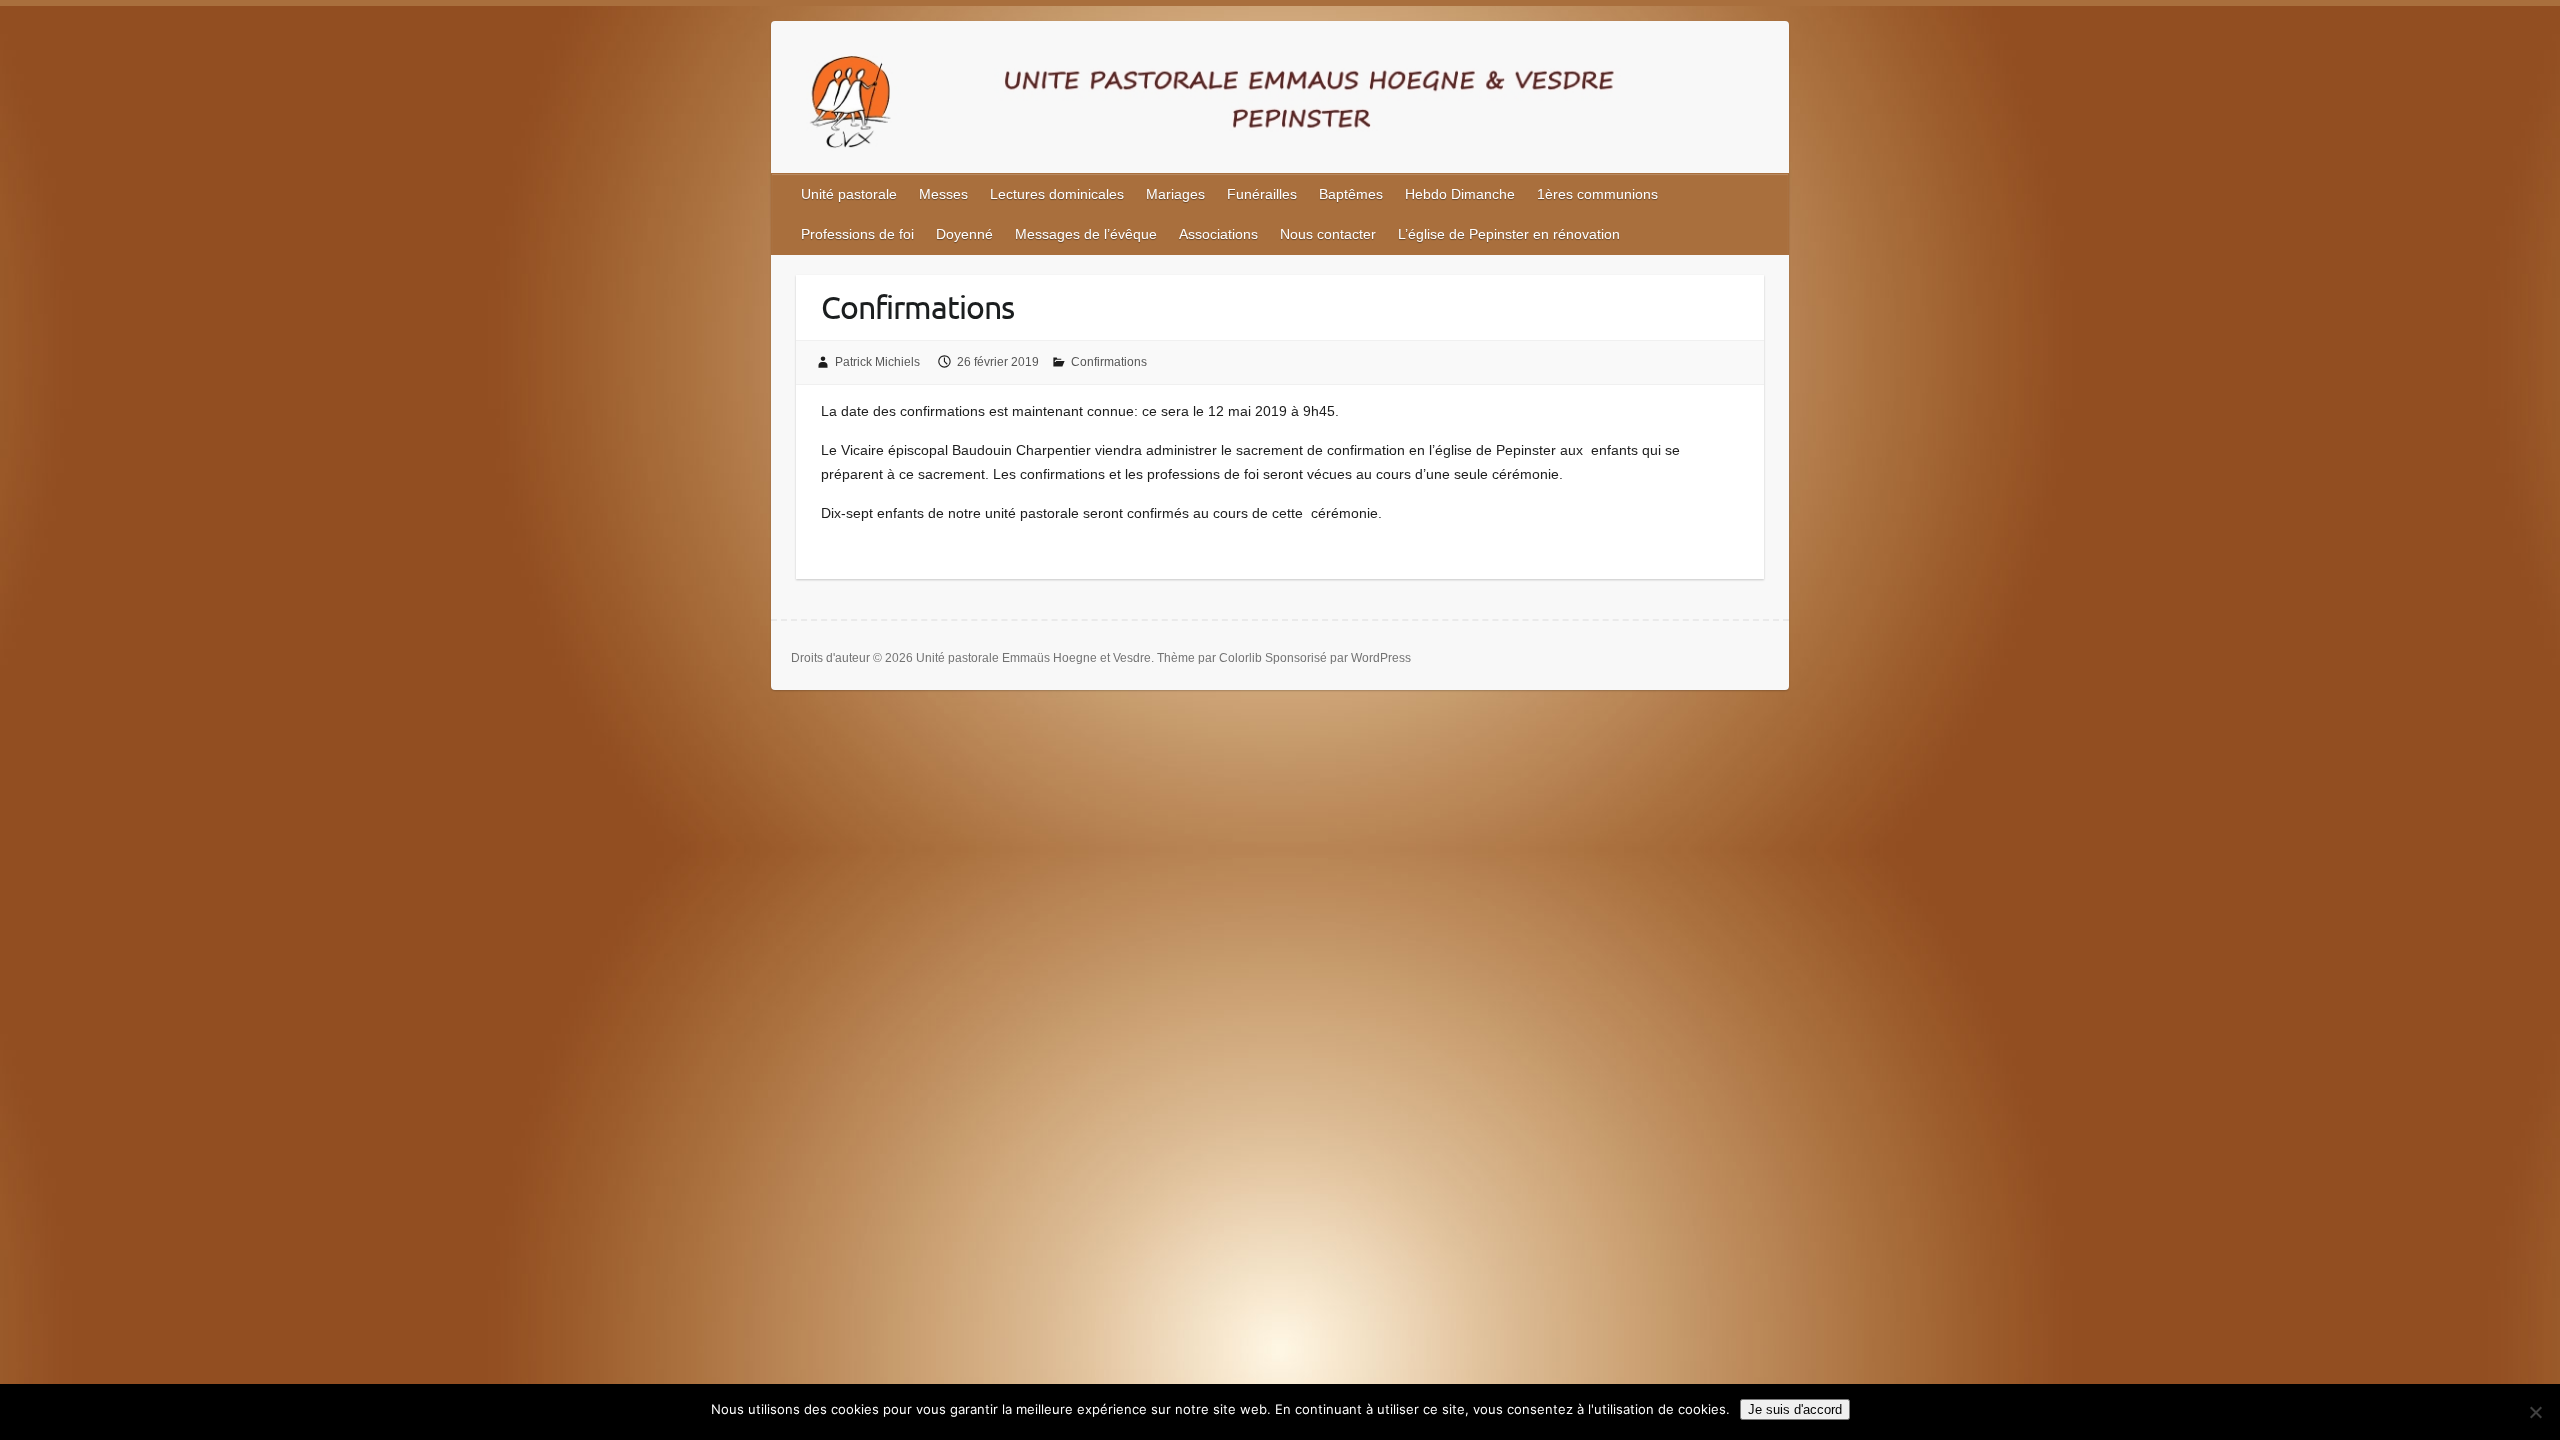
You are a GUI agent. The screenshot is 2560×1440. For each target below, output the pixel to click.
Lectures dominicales (1057, 194)
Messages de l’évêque (1086, 234)
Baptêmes (1351, 194)
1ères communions (1597, 194)
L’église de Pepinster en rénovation (1509, 234)
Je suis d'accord (1795, 1409)
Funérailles (1262, 194)
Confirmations (1109, 362)
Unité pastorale (849, 194)
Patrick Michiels (877, 362)
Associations (1218, 234)
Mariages (1175, 194)
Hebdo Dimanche (1460, 194)
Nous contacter (1328, 234)
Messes (943, 194)
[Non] (2535, 1412)
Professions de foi (857, 234)
